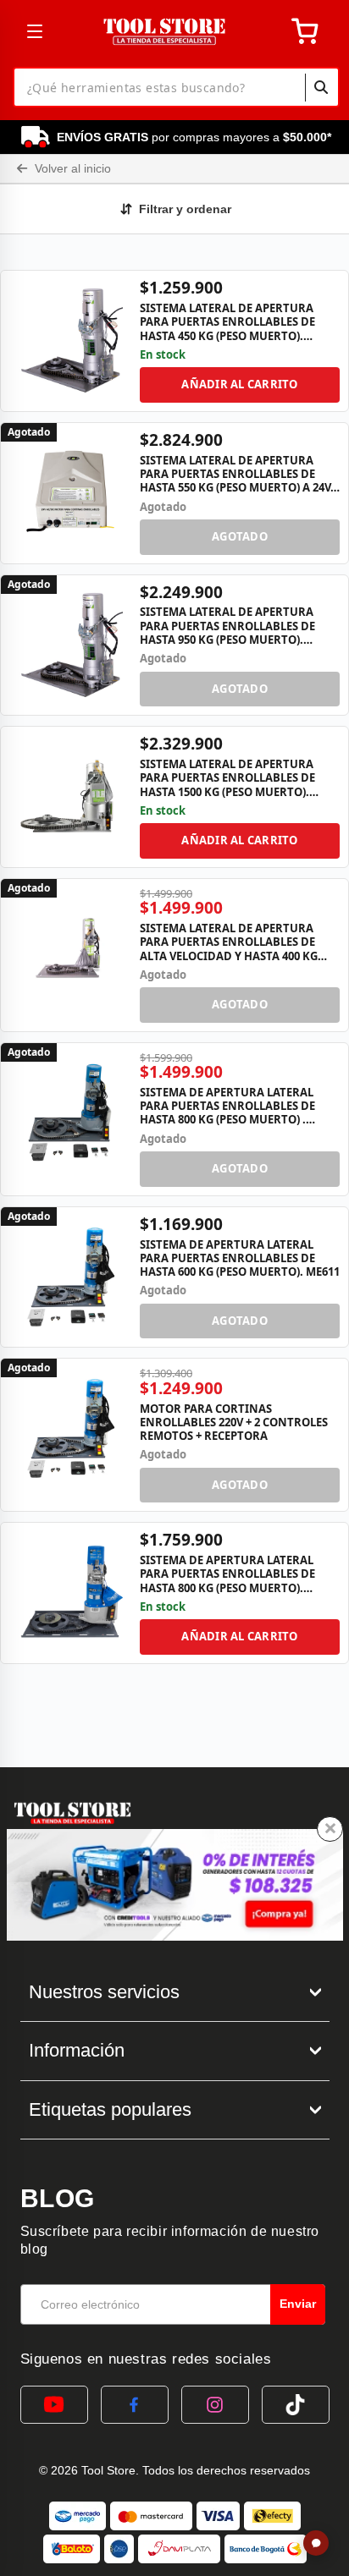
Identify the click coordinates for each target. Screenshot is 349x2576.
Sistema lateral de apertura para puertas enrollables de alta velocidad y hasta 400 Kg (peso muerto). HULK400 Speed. (229, 942)
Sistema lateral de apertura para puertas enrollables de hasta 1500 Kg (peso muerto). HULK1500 (227, 778)
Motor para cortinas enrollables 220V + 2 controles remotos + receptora (234, 1423)
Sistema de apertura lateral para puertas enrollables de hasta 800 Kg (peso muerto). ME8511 (227, 1574)
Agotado (240, 536)
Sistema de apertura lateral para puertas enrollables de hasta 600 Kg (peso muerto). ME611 (240, 1258)
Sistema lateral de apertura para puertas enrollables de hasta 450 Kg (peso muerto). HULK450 (227, 322)
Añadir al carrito (239, 384)
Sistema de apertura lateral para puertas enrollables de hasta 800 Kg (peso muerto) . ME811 (227, 1106)
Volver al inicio (71, 168)
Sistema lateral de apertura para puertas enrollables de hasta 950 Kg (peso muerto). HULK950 (227, 626)
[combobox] (176, 87)
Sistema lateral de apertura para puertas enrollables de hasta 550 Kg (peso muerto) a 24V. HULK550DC (237, 474)
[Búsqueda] (321, 87)
